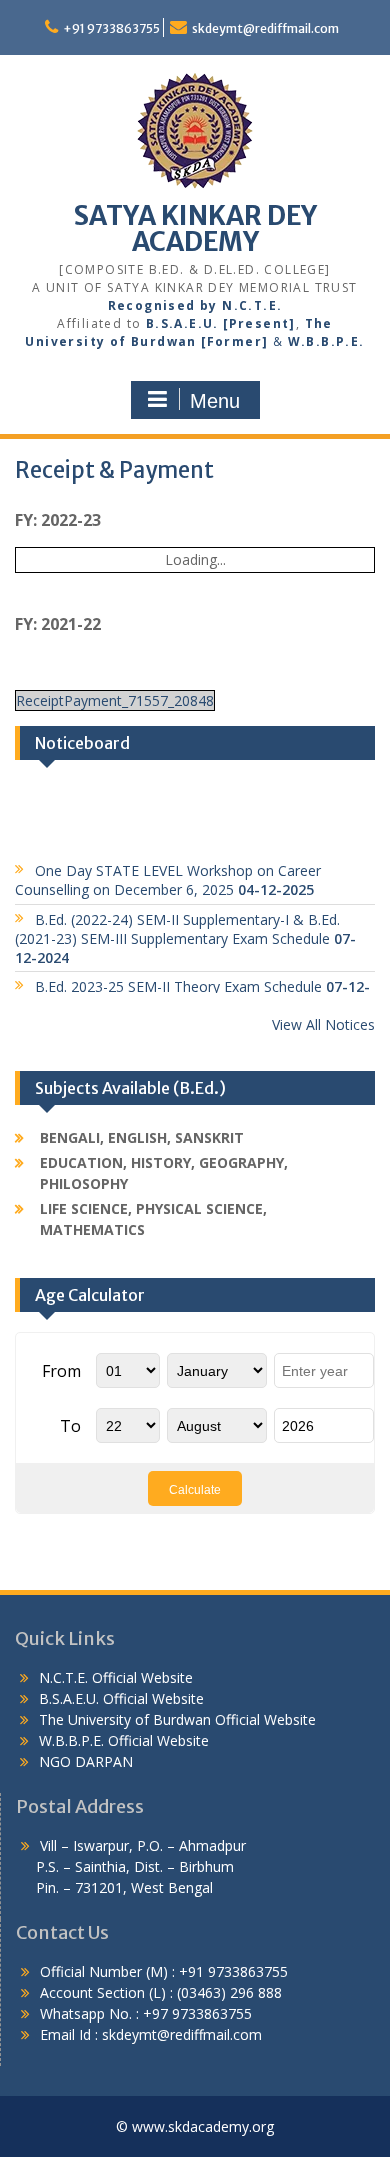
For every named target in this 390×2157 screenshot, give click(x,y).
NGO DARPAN (84, 1761)
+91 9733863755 (111, 28)
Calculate (195, 1490)
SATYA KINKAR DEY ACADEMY (195, 228)
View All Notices (323, 1024)
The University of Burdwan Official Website (177, 1719)
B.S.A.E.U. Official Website (121, 1698)
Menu (215, 401)
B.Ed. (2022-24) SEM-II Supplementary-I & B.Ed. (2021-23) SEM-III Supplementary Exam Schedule (185, 930)
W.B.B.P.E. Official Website (124, 1740)
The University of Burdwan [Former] (178, 332)
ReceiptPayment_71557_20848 (115, 700)
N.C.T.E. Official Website (116, 1677)
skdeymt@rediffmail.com (265, 28)
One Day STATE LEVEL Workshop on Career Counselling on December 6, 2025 (168, 873)
